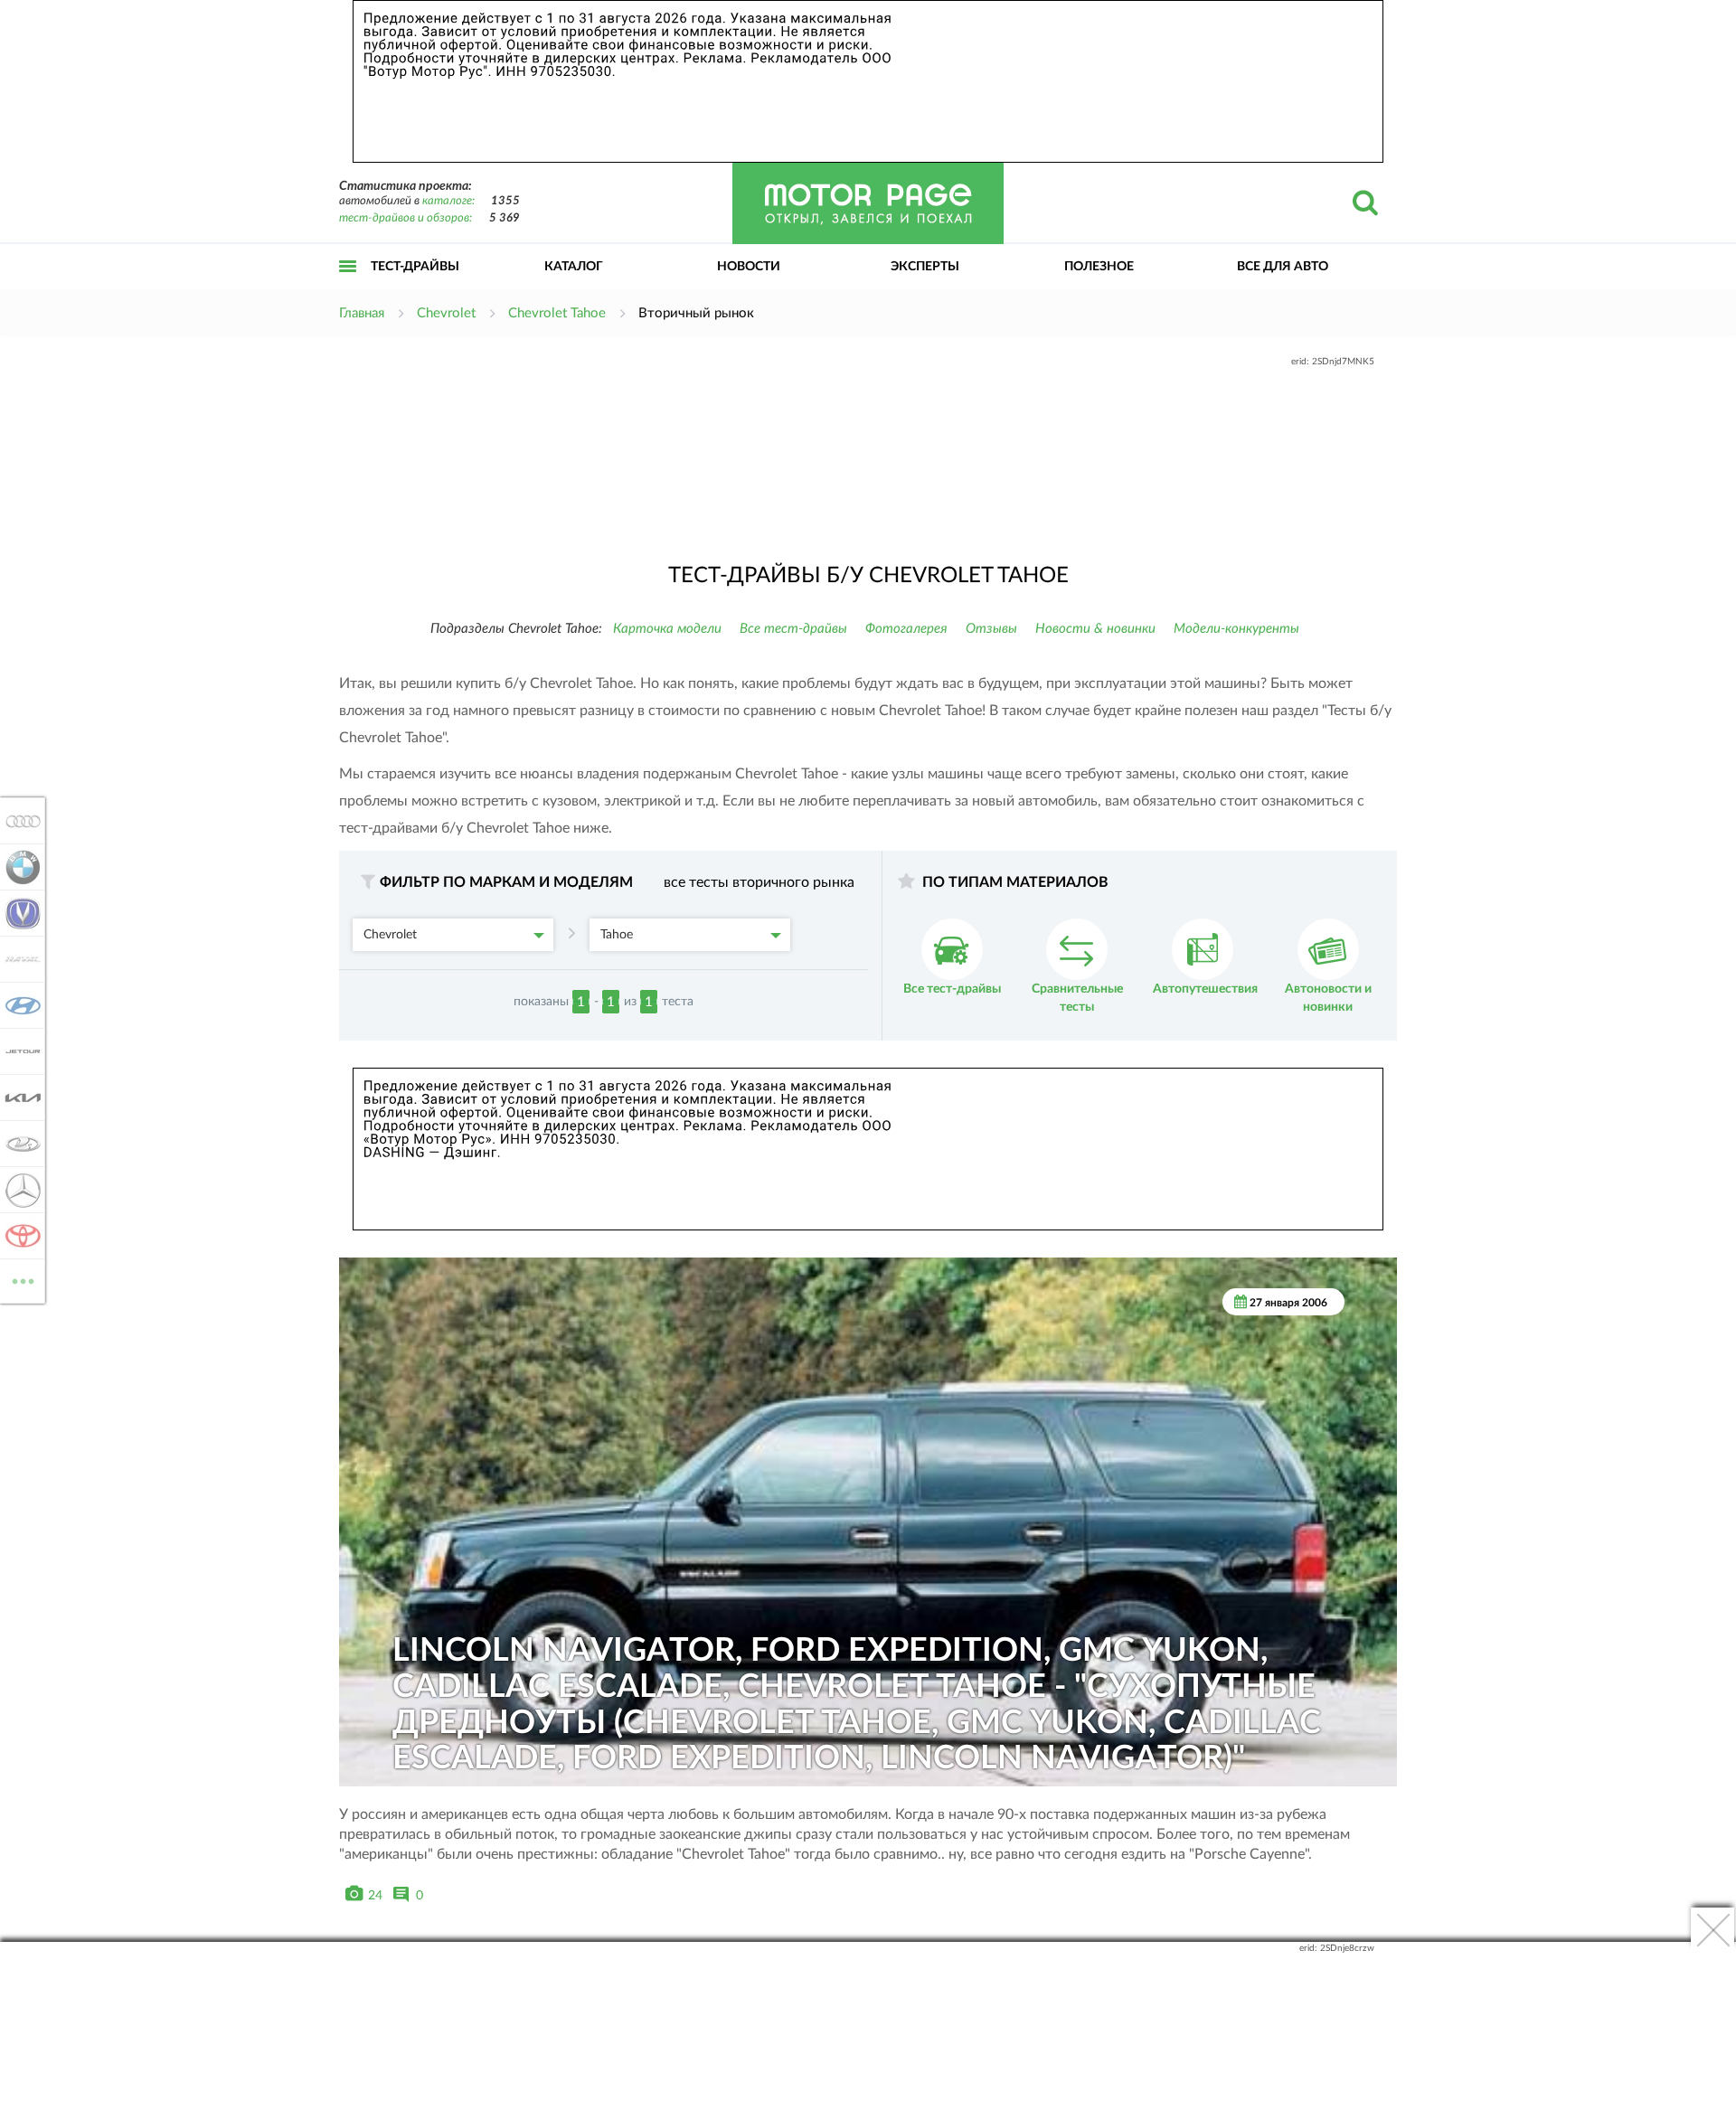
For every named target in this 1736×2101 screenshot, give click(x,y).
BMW (18, 867)
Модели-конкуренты (1236, 629)
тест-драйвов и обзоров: (406, 218)
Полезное (1099, 267)
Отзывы (991, 629)
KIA (18, 1098)
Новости (749, 267)
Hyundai (18, 1005)
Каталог (574, 267)
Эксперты (925, 267)
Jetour (18, 1051)
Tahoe (617, 935)
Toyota (18, 1236)
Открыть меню (348, 286)
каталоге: (448, 201)
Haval (18, 959)
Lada (18, 1144)
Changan (18, 913)
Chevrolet (390, 935)
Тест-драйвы (415, 267)
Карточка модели (667, 629)
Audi (18, 821)
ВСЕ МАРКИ (23, 1275)
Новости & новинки (1095, 629)
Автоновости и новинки (1328, 998)
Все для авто (1283, 267)
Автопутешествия (1205, 989)
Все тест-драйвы (793, 629)
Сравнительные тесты (1077, 998)
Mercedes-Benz (18, 1190)
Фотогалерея (906, 629)
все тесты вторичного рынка (759, 882)
